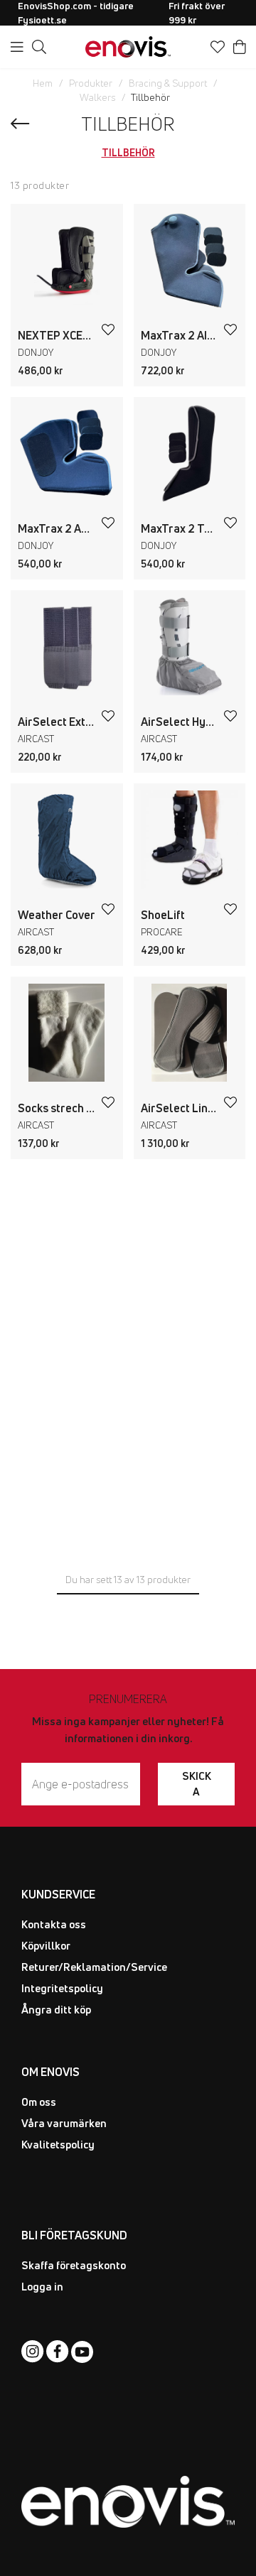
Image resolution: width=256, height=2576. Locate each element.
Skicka (197, 1784)
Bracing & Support (168, 83)
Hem (43, 83)
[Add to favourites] (108, 330)
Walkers (97, 97)
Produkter (91, 83)
